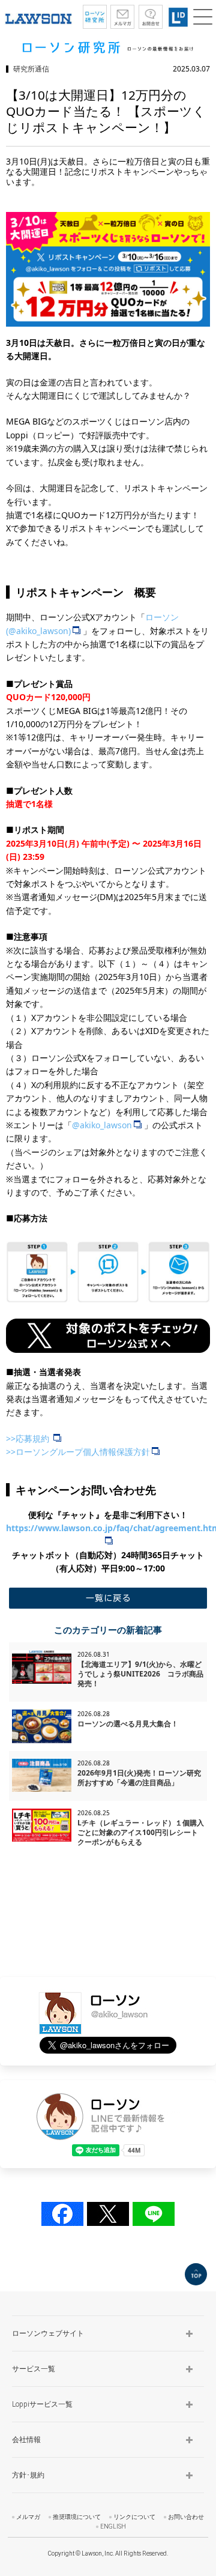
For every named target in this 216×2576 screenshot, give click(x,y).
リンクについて (134, 2517)
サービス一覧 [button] (34, 2369)
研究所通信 (31, 69)
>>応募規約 (29, 1438)
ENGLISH (113, 2526)
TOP (196, 2274)
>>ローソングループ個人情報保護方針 (78, 1452)
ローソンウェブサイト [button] (48, 2333)
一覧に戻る (108, 1598)
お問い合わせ (186, 2517)
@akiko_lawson (102, 1125)
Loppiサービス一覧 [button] (42, 2404)
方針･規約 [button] (28, 2475)
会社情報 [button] (26, 2440)
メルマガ (28, 2517)
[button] (203, 17)
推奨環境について (77, 2517)
